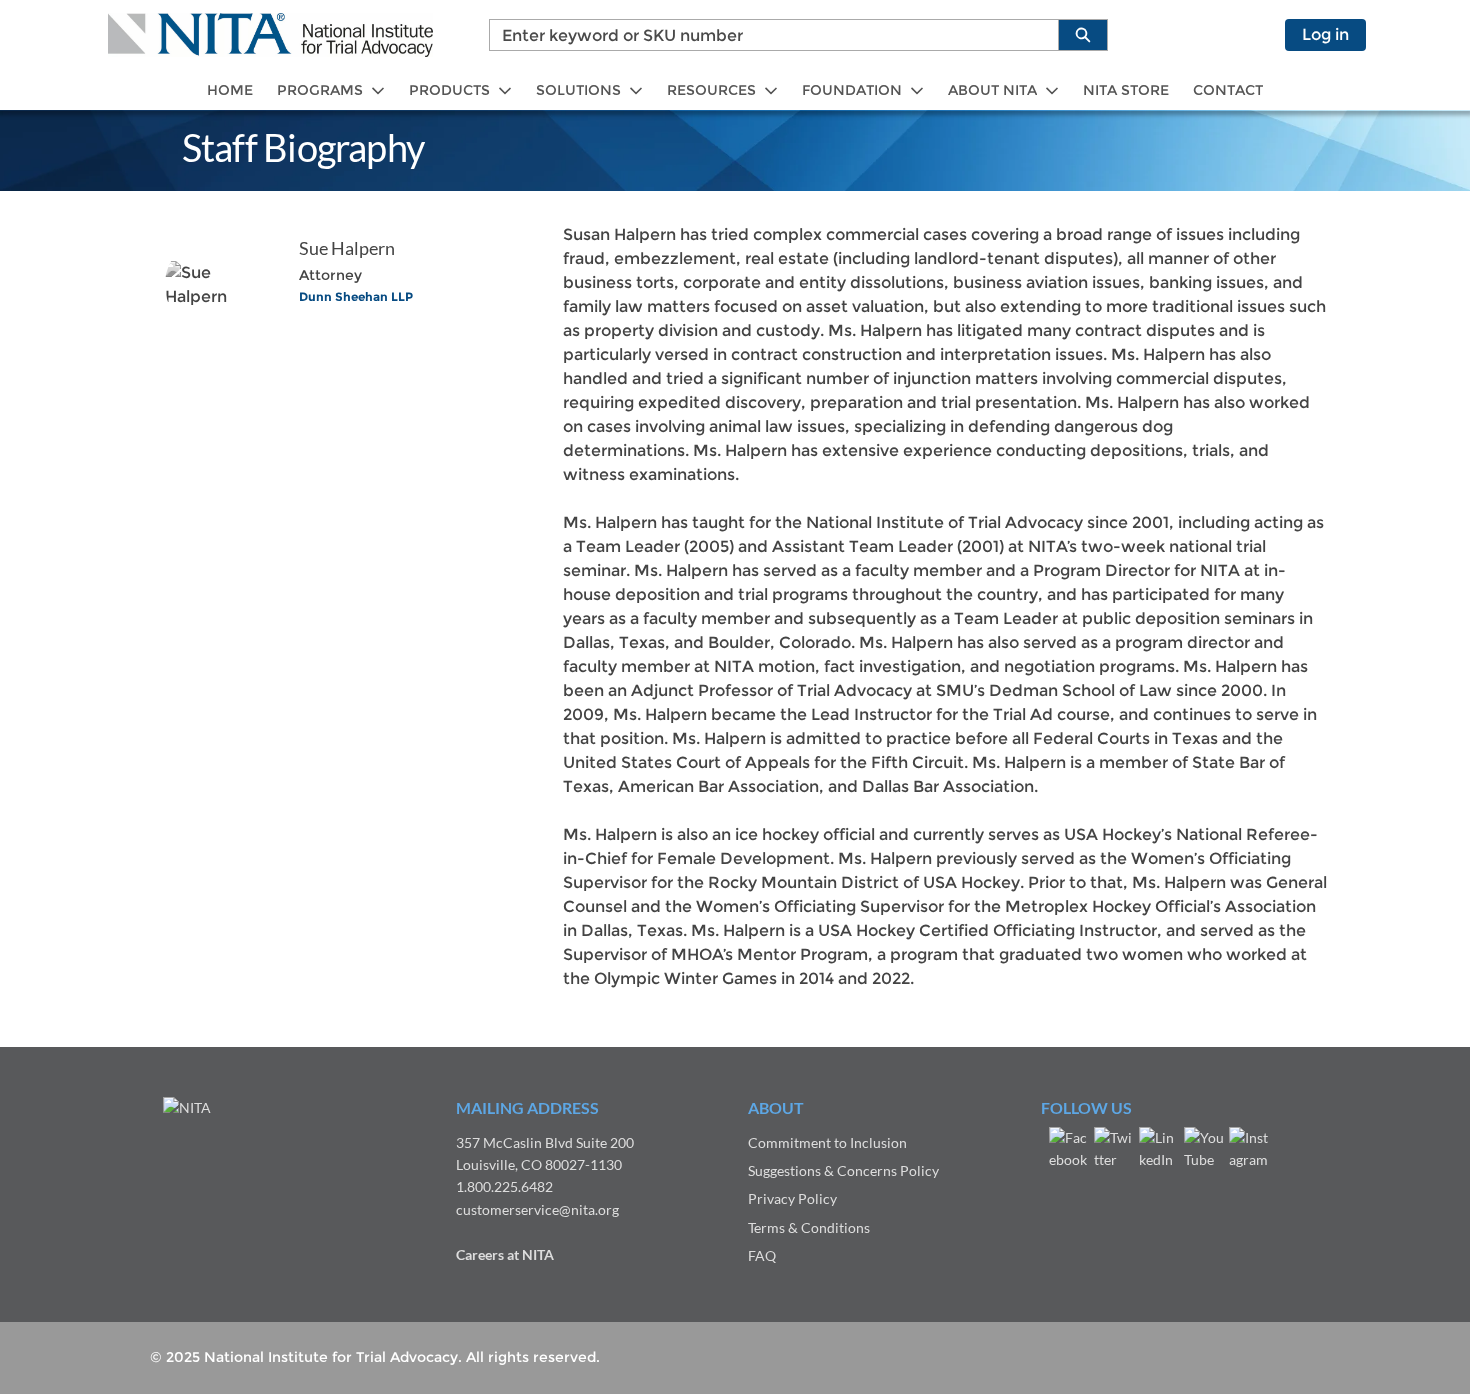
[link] (230, 90)
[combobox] (766, 35)
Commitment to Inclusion (827, 1142)
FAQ (762, 1255)
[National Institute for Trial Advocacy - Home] (270, 35)
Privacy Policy (792, 1198)
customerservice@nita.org (537, 1209)
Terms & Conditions (809, 1227)
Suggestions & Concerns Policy (843, 1170)
